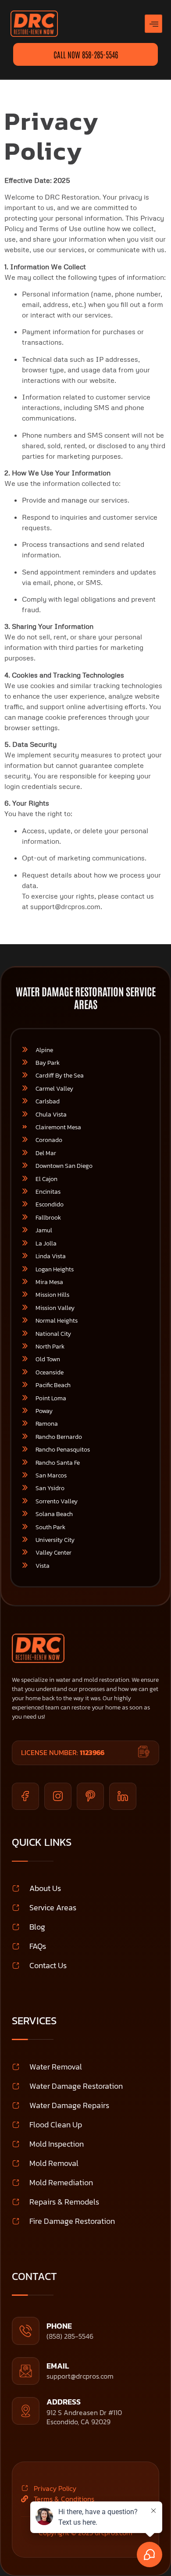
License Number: (63, 1752)
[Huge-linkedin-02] (123, 1796)
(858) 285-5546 (70, 2336)
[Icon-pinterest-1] (90, 1796)
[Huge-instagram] (58, 1796)
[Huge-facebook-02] (25, 1796)
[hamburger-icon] (153, 24)
